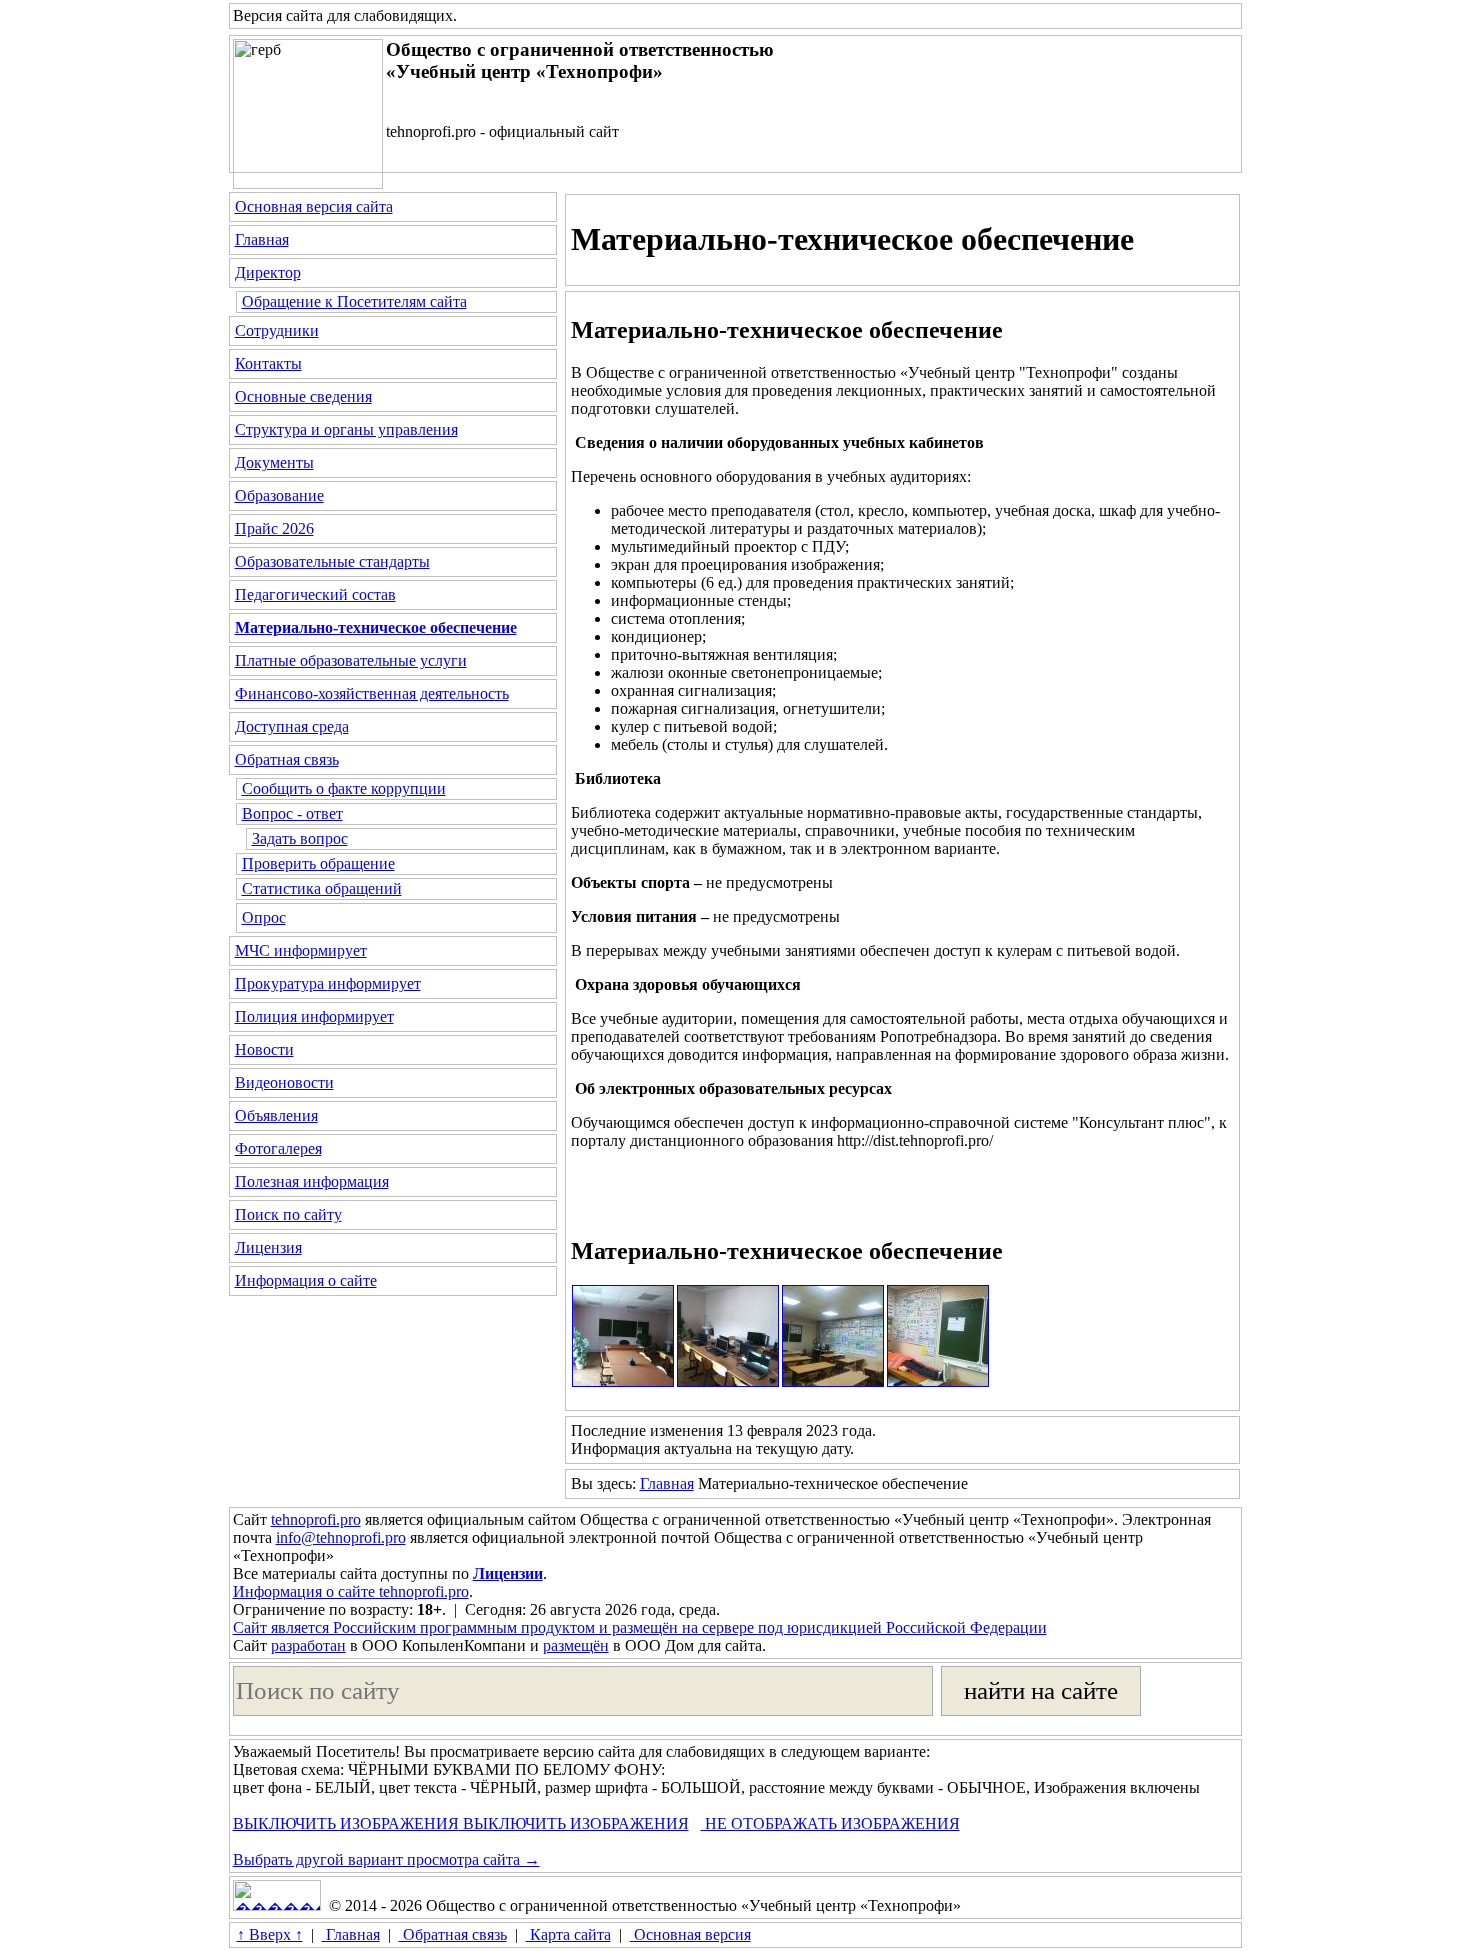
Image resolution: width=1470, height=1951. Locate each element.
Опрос (264, 917)
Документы (274, 462)
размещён (576, 1645)
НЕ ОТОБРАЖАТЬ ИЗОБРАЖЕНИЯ (830, 1823)
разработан (308, 1645)
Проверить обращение (318, 863)
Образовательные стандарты (332, 561)
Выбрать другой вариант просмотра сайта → (386, 1859)
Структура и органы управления (346, 429)
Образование (279, 495)
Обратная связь (287, 759)
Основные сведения (303, 396)
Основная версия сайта (314, 206)
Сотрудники (277, 330)
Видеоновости (284, 1082)
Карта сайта (568, 1934)
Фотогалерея (278, 1148)
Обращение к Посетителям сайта (354, 301)
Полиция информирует (314, 1016)
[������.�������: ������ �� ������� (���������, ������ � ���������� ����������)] (277, 1895)
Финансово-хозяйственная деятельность (372, 693)
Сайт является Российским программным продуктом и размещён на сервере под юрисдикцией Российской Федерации (640, 1627)
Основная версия (690, 1934)
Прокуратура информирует (328, 983)
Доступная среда (292, 726)
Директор (268, 272)
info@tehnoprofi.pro (341, 1537)
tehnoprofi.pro (316, 1519)
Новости (264, 1049)
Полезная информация (312, 1181)
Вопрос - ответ (292, 813)
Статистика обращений (322, 888)
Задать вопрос (300, 838)
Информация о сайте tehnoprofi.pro (351, 1591)
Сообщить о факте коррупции (344, 788)
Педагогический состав (315, 594)
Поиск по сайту (288, 1214)
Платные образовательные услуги (351, 660)
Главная (262, 239)
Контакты (268, 363)
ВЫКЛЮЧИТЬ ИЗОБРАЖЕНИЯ (346, 1823)
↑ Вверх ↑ (270, 1934)
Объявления (276, 1115)
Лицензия (268, 1247)
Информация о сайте (306, 1280)
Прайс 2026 (274, 528)
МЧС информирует (301, 950)
